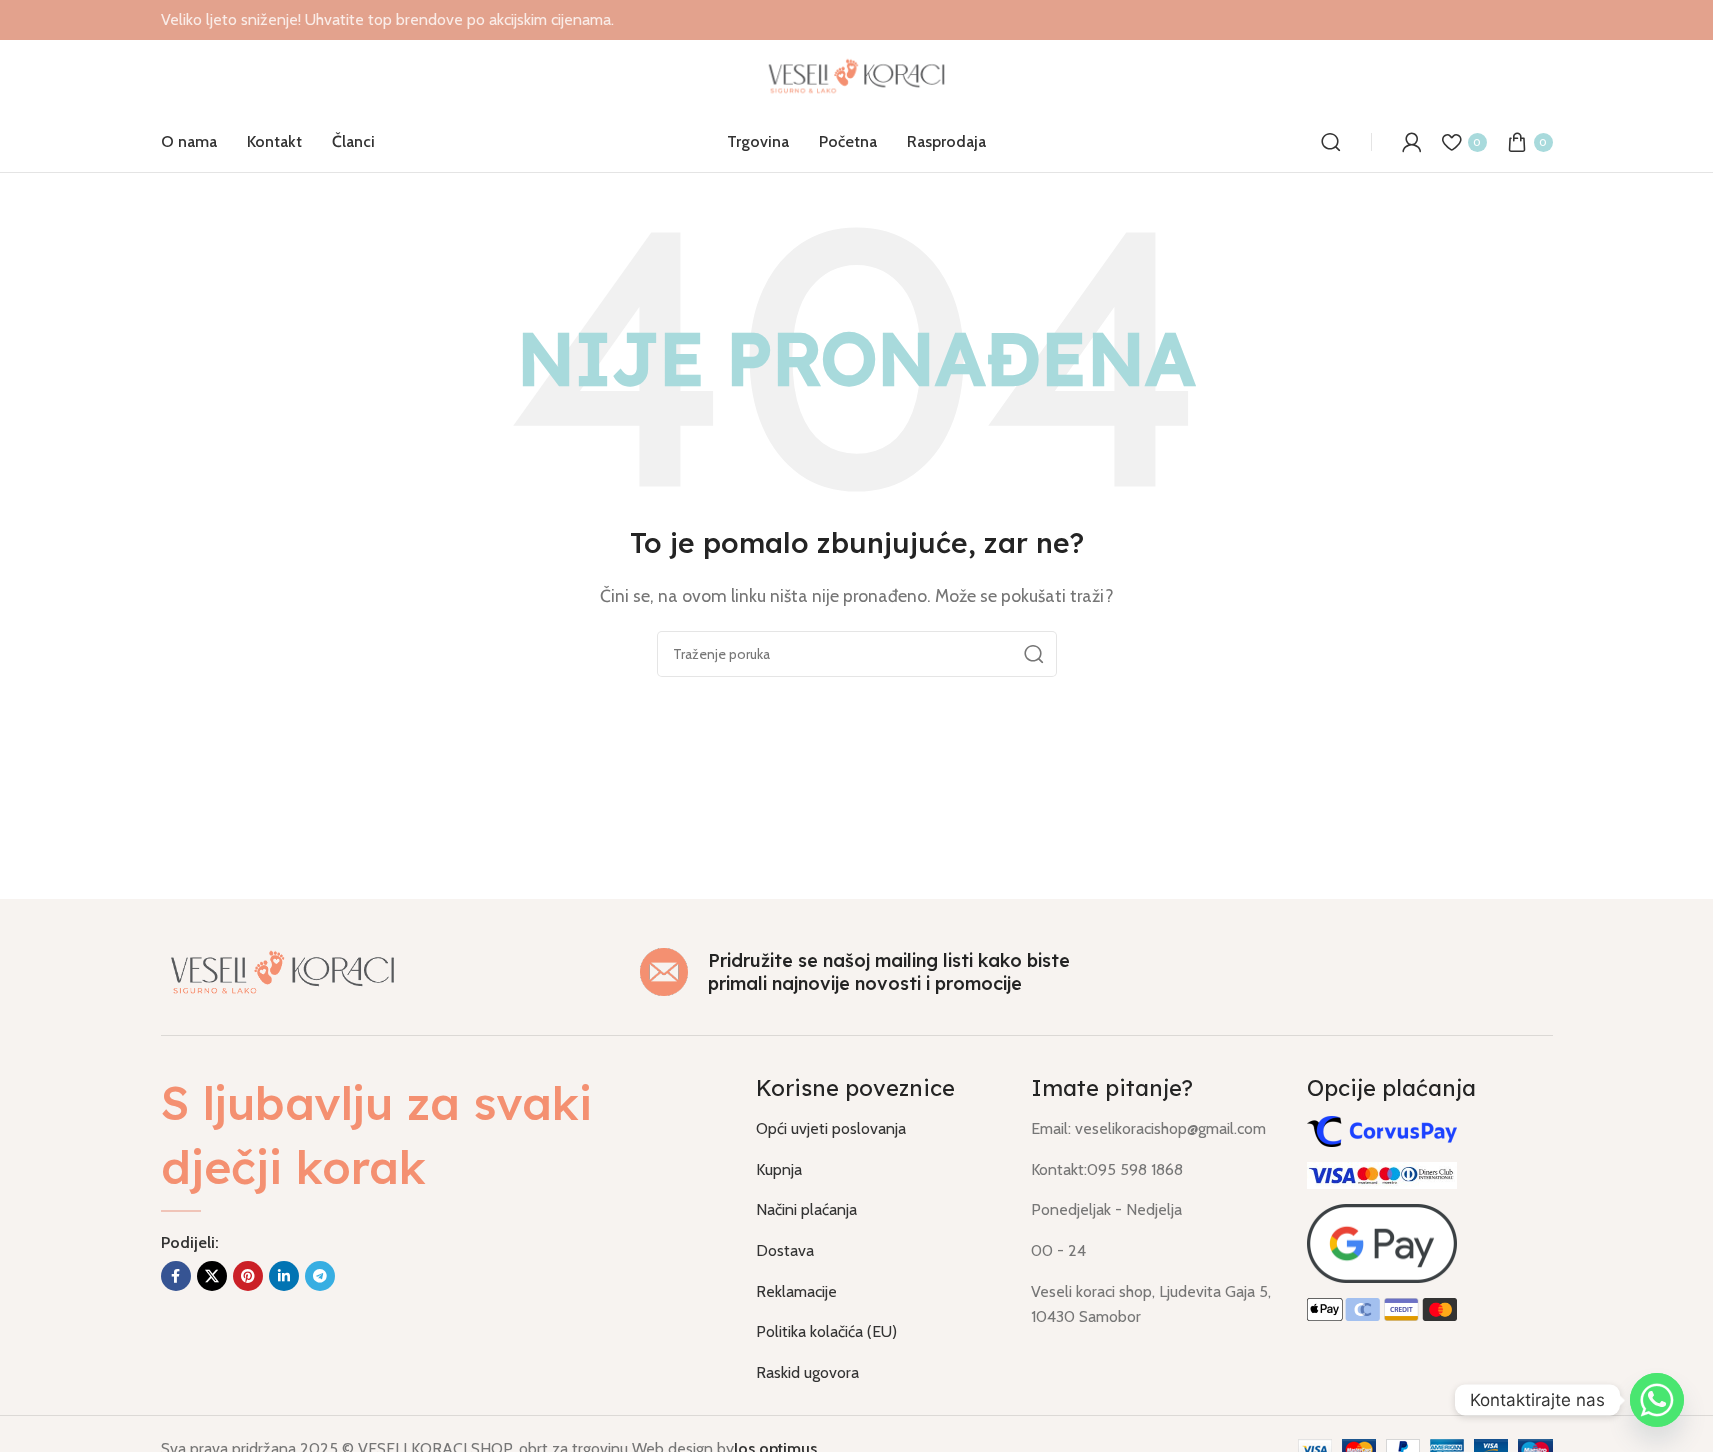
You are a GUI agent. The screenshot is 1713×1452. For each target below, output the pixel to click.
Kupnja (779, 1169)
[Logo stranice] (856, 74)
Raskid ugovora (807, 1372)
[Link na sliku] (283, 970)
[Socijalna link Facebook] (176, 1276)
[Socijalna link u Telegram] (320, 1276)
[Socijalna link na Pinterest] (248, 1276)
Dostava (785, 1250)
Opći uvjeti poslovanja (831, 1128)
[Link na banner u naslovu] (856, 20)
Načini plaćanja (806, 1209)
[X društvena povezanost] (212, 1276)
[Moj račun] (1412, 142)
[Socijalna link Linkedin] (284, 1276)
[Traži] (1331, 142)
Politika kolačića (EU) (826, 1331)
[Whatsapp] (1657, 1400)
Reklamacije (796, 1291)
